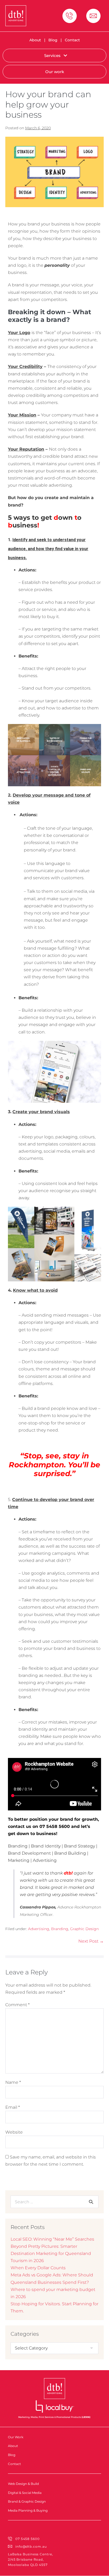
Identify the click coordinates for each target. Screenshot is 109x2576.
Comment (17, 2005)
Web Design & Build (23, 2484)
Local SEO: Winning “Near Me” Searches (52, 2239)
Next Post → (91, 1941)
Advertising (39, 1929)
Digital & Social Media (25, 2493)
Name (13, 2082)
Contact (72, 40)
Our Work (16, 2437)
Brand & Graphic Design (27, 2501)
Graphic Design (84, 1929)
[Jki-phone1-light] (70, 16)
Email (13, 2107)
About (35, 40)
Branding (60, 1929)
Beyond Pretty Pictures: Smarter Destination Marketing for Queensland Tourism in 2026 (51, 2253)
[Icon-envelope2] (93, 16)
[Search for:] (54, 2202)
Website (14, 2132)
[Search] (91, 2202)
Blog (53, 40)
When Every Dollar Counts (38, 2268)
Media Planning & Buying (28, 2510)
